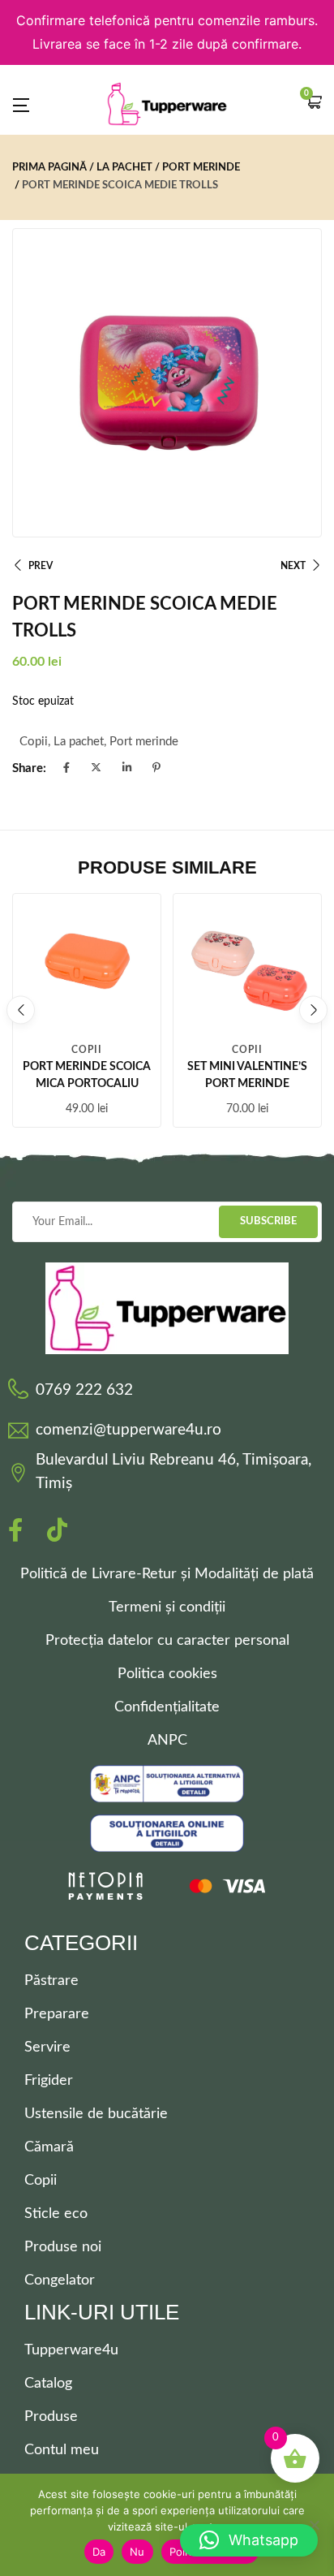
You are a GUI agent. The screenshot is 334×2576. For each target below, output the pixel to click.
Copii (34, 742)
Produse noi (63, 2247)
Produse (51, 2417)
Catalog (48, 2384)
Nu (137, 2552)
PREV (41, 566)
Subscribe (268, 1221)
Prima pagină (49, 168)
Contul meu (62, 2450)
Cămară (49, 2147)
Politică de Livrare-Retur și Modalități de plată (167, 1574)
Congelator (60, 2280)
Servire (47, 2047)
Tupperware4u (71, 2350)
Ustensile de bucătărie (96, 2114)
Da (99, 2552)
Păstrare (51, 1981)
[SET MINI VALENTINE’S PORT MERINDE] (247, 968)
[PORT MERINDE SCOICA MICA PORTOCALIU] (87, 968)
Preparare (57, 2014)
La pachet (124, 168)
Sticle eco (56, 2214)
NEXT (293, 566)
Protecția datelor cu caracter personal (167, 1641)
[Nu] (314, 2525)
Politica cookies (167, 1674)
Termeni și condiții (167, 1607)
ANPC (167, 1741)
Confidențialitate (167, 1707)
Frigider (49, 2081)
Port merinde (201, 168)
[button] (314, 104)
